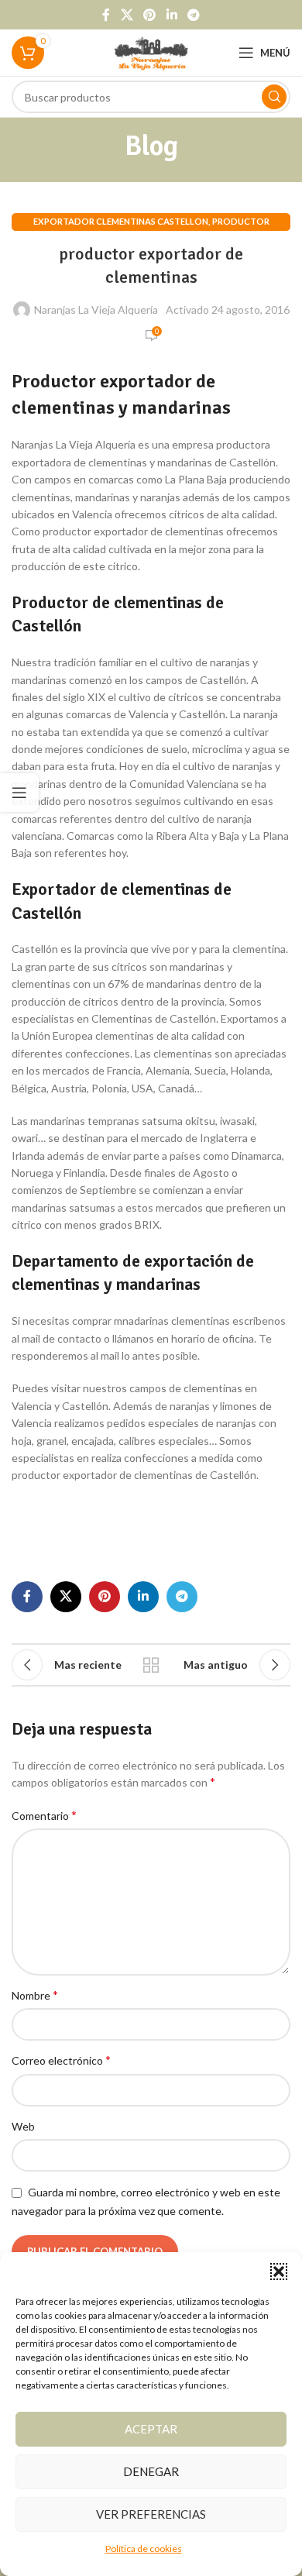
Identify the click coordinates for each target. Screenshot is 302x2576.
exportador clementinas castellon (121, 221)
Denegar (151, 2471)
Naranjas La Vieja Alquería (96, 310)
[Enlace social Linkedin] (172, 15)
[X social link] (127, 15)
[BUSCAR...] (274, 97)
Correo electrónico (61, 2060)
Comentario (44, 1815)
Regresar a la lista (151, 1665)
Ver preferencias (151, 2514)
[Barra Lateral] (19, 793)
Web (23, 2126)
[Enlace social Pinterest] (150, 15)
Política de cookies (144, 2548)
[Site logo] (151, 52)
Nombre (35, 1995)
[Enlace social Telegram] (193, 15)
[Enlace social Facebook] (106, 15)
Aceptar (151, 2429)
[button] (279, 2272)
